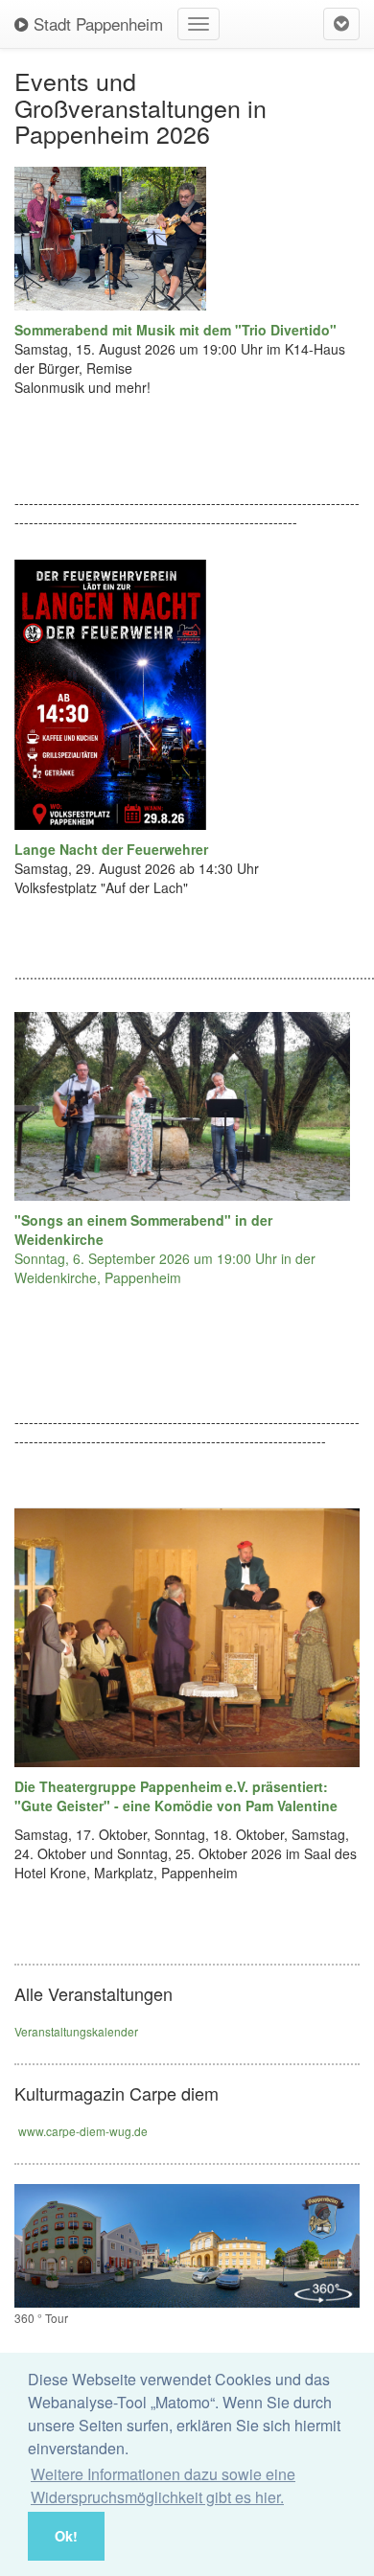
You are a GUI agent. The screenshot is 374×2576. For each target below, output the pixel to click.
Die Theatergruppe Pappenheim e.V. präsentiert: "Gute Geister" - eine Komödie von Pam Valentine (176, 1796)
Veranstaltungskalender (76, 2031)
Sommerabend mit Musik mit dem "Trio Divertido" (175, 330)
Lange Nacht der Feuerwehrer (111, 849)
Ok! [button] (66, 2536)
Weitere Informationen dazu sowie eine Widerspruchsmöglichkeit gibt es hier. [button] (163, 2485)
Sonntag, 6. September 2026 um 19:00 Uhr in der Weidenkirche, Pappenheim (165, 1249)
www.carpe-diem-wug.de (83, 2131)
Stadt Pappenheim (96, 23)
